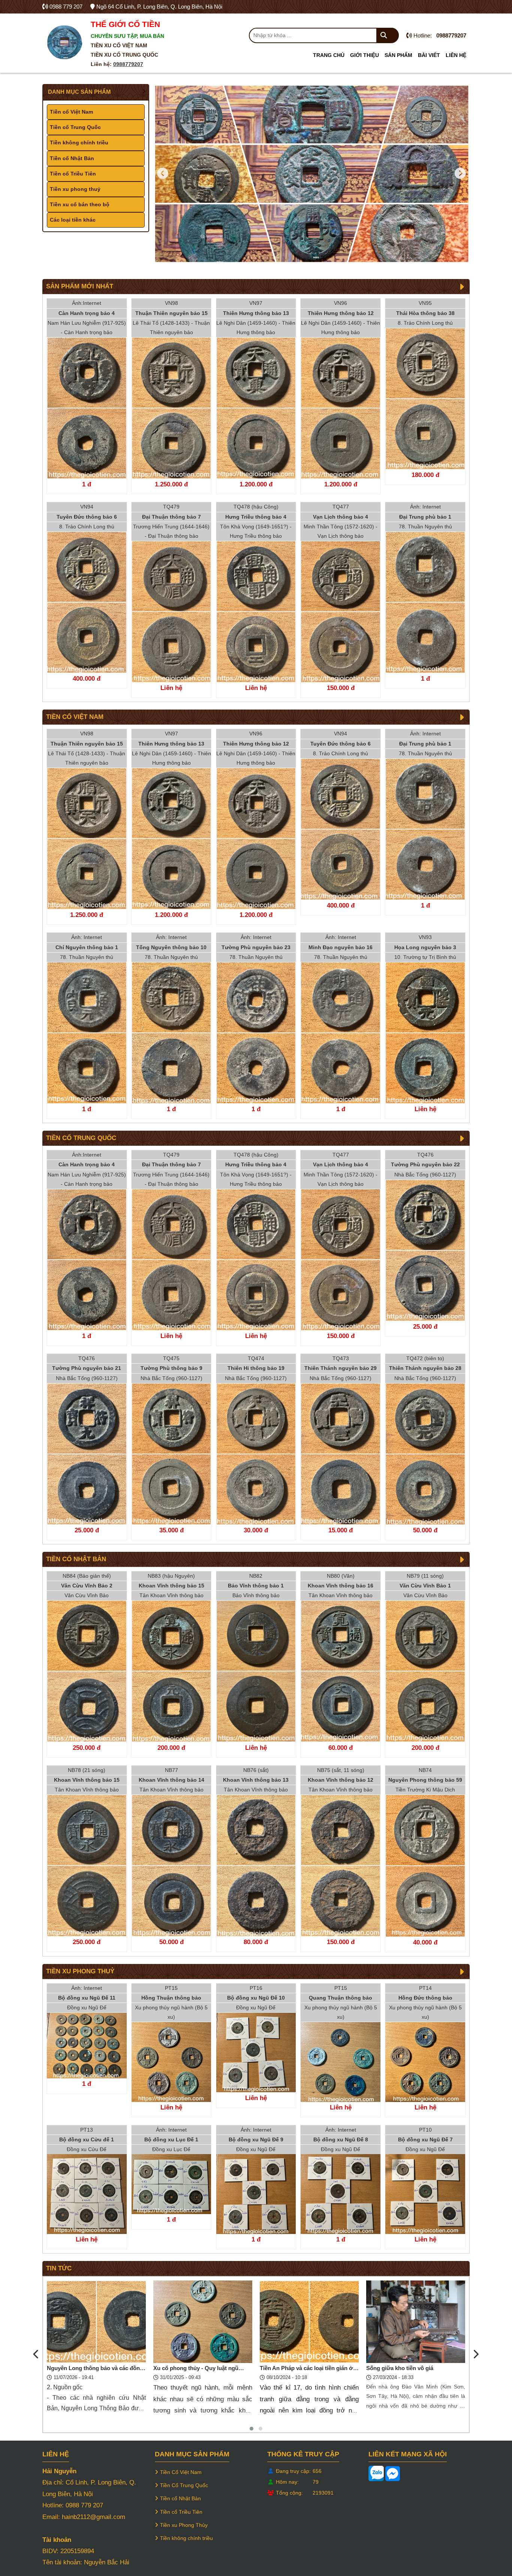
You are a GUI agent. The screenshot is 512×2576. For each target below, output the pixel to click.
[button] (252, 2429)
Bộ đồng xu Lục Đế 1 (171, 2139)
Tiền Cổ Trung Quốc (184, 2485)
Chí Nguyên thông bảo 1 (87, 947)
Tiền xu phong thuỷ (75, 189)
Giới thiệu (365, 55)
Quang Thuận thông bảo (341, 1998)
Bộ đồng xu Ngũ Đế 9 (256, 2139)
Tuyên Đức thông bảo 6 (87, 516)
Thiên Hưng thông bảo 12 (341, 313)
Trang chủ (329, 55)
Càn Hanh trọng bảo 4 (87, 313)
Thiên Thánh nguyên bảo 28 (425, 1368)
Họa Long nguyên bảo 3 (425, 947)
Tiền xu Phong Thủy (184, 2525)
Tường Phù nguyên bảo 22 (425, 1164)
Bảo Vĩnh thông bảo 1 (256, 1586)
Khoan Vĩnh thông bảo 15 (171, 1586)
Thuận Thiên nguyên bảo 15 (171, 313)
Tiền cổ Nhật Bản (72, 158)
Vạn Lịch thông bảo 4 (341, 516)
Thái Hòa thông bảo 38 (425, 313)
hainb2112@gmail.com (94, 2517)
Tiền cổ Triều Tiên (73, 174)
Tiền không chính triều (79, 143)
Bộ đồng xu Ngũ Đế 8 (341, 2139)
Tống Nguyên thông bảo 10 (171, 947)
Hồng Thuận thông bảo (171, 1998)
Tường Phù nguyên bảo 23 (256, 947)
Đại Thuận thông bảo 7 (171, 516)
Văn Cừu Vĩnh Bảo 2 (87, 1586)
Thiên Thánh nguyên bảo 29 (341, 1368)
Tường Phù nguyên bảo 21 (87, 1368)
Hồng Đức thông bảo (425, 1998)
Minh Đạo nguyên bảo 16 (341, 947)
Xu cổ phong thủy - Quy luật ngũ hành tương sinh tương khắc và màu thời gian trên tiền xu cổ (95, 2369)
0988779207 (128, 64)
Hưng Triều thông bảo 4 (256, 516)
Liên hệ (456, 55)
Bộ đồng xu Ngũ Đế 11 (87, 1998)
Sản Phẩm (398, 55)
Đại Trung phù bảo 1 (425, 516)
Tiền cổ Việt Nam (71, 112)
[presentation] (36, 2355)
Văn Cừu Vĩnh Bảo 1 (425, 1586)
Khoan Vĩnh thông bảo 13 (256, 1780)
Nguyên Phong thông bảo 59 (425, 1780)
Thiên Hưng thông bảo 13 (256, 313)
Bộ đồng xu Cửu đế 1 (87, 2139)
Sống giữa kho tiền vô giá (293, 2368)
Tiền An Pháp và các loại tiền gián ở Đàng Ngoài (200, 2369)
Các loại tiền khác (73, 220)
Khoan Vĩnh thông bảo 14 (171, 1780)
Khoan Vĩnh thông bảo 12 (341, 1780)
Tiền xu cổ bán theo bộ (80, 204)
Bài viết (429, 55)
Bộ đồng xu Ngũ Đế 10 (256, 1998)
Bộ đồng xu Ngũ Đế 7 (425, 2139)
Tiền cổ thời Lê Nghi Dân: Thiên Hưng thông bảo (408, 2369)
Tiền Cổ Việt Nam (181, 2472)
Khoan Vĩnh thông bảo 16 (341, 1586)
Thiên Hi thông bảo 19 (256, 1368)
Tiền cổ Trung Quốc (75, 127)
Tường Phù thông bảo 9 (171, 1368)
